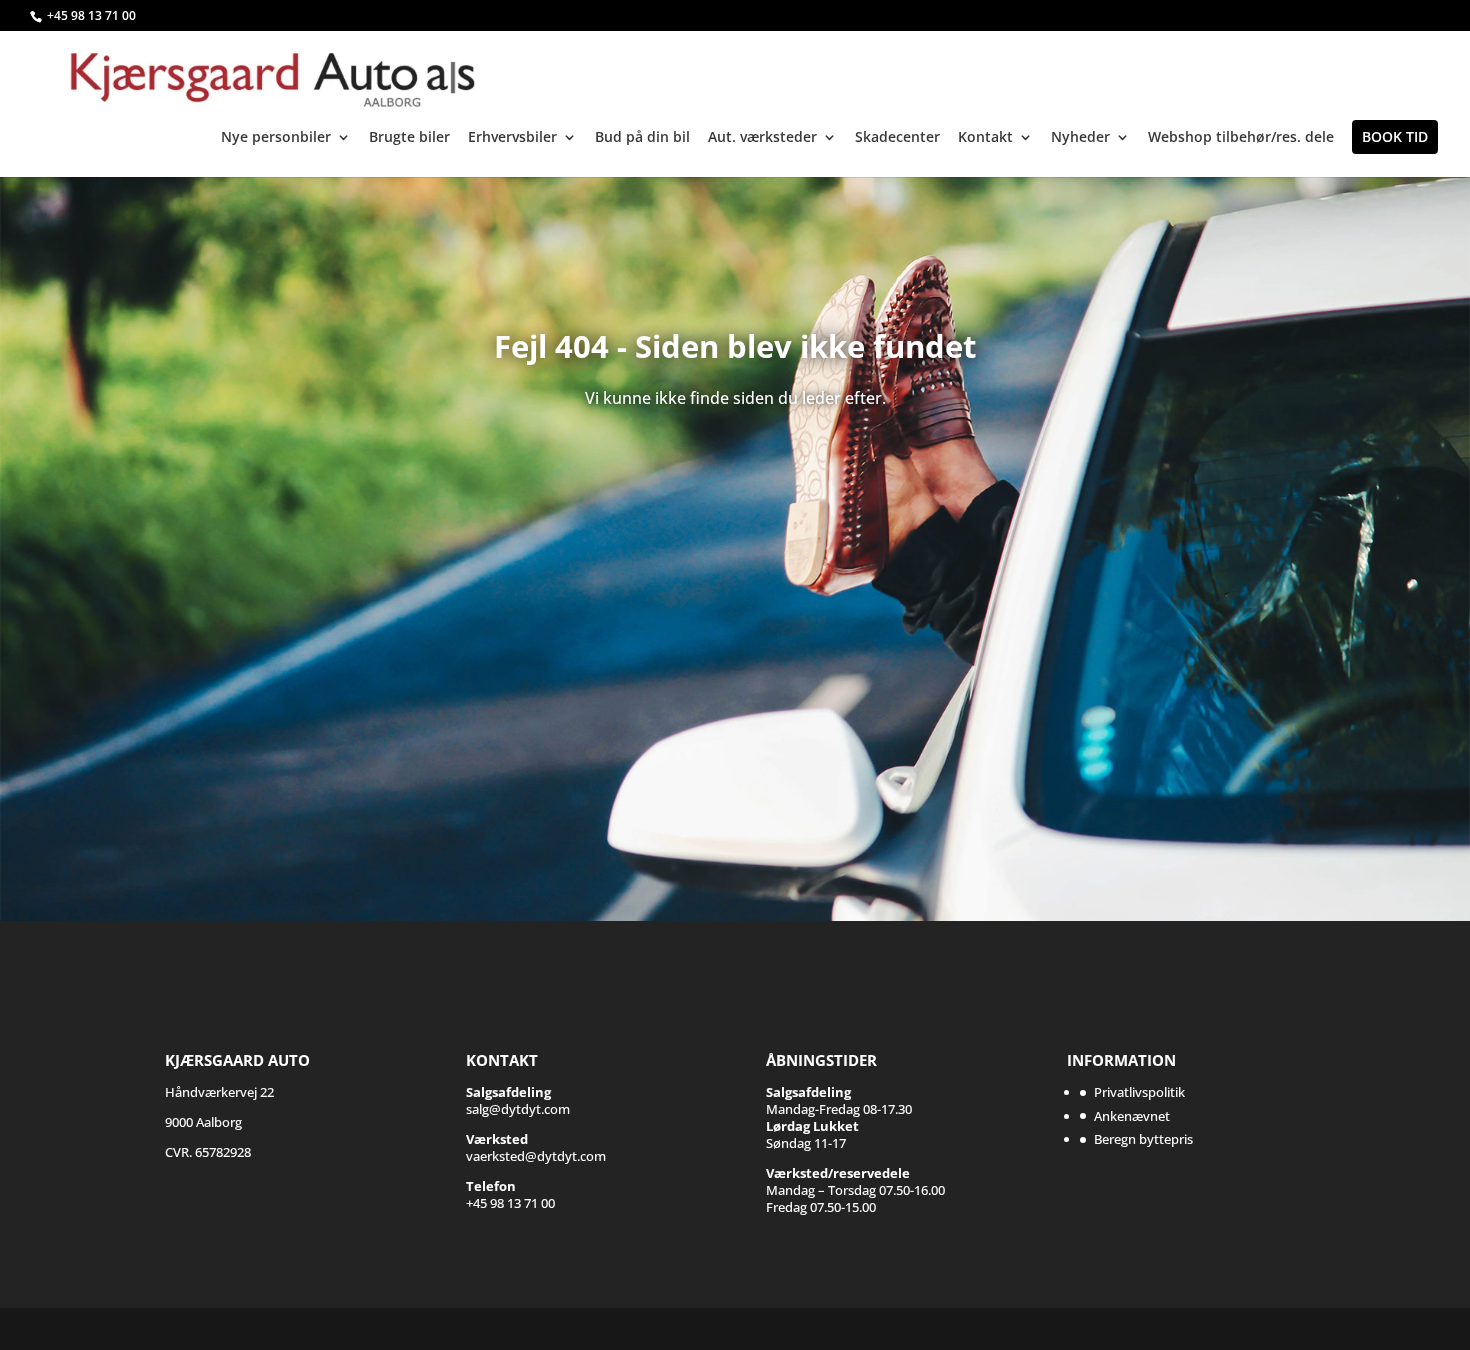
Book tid (1395, 136)
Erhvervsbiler (512, 138)
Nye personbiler (276, 138)
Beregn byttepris (1143, 1139)
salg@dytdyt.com (518, 1100)
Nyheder (1080, 138)
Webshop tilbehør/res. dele (1241, 138)
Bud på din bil (642, 138)
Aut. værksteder (762, 138)
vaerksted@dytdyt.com (536, 1147)
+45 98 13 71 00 (91, 15)
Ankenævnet (1132, 1116)
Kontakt (985, 138)
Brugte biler (409, 138)
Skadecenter (897, 138)
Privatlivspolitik (1139, 1092)
